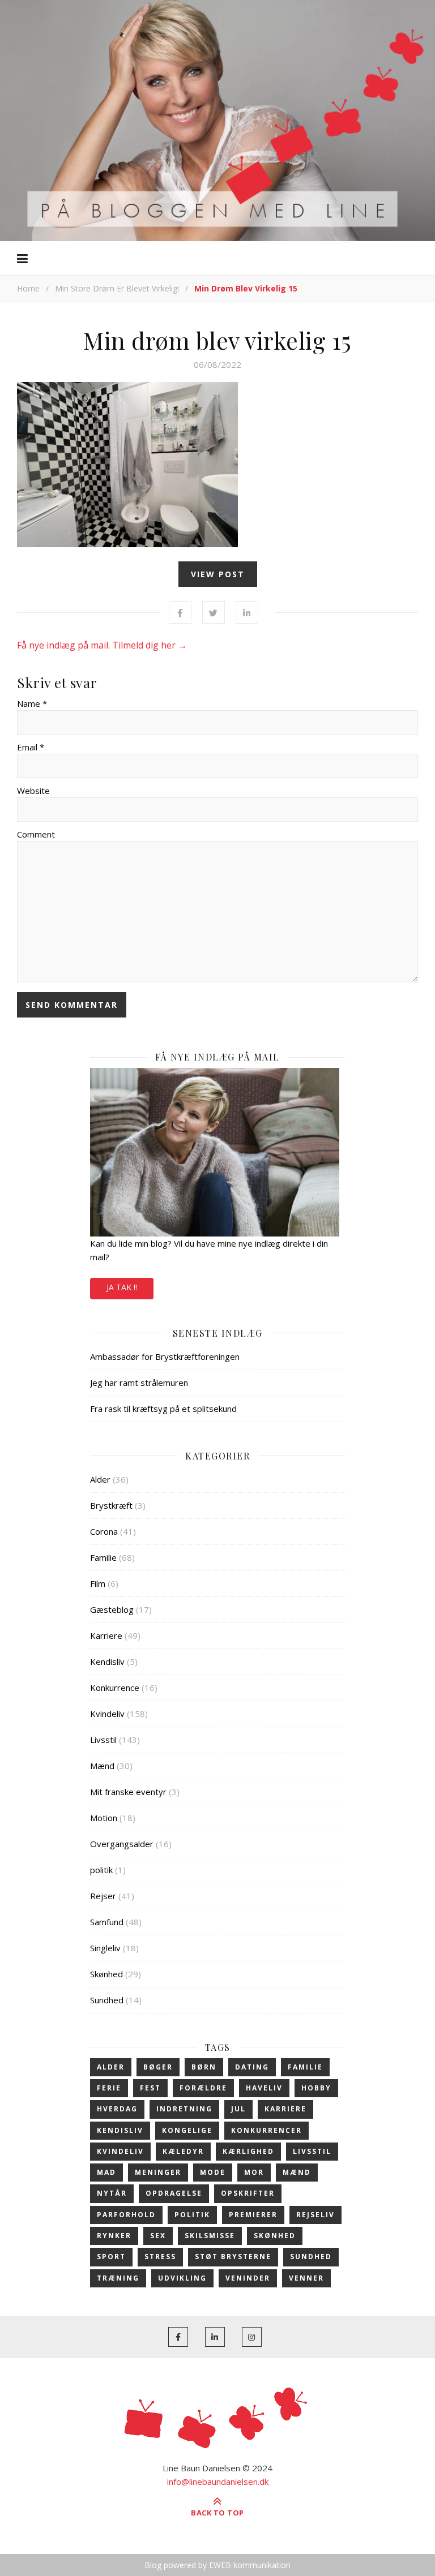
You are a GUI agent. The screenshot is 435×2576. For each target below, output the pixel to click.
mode (213, 2172)
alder (111, 2067)
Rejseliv (315, 2215)
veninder (248, 2278)
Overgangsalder (122, 1844)
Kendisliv (107, 1661)
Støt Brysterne (233, 2257)
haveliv (264, 2088)
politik (101, 1870)
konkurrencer (266, 2130)
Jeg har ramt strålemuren (139, 1383)
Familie (103, 1557)
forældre (203, 2088)
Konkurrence (115, 1688)
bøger (158, 2067)
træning (118, 2278)
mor (254, 2172)
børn (204, 2067)
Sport (111, 2257)
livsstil (312, 2151)
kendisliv (120, 2130)
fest (150, 2088)
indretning (184, 2109)
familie (305, 2067)
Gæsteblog (112, 1609)
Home (28, 288)
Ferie (109, 2088)
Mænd (102, 1766)
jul (238, 2109)
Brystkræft (111, 1505)
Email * (31, 747)
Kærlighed (248, 2151)
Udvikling (182, 2278)
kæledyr (183, 2151)
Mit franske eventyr (128, 1792)
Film (98, 1583)
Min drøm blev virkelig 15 (217, 340)
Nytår (112, 2193)
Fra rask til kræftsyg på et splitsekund (163, 1409)
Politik (192, 2215)
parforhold (126, 2215)
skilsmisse (210, 2236)
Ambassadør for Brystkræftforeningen (165, 1356)
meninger (158, 2172)
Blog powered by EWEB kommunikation (217, 2565)
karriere (285, 2109)
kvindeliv (120, 2151)
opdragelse (174, 2193)
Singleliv (105, 1948)
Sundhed (107, 2000)
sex (158, 2236)
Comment (36, 834)
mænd (297, 2172)
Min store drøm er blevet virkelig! (117, 288)
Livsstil (103, 1740)
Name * (32, 703)
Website (33, 791)
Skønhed (106, 1974)
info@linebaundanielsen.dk (218, 2481)
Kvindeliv (107, 1714)
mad (106, 2172)
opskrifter (248, 2193)
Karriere (106, 1635)
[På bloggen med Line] (217, 119)
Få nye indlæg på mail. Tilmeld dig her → (102, 645)
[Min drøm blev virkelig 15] (217, 465)
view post (218, 574)
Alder (100, 1479)
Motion (104, 1818)
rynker (114, 2236)
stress (160, 2257)
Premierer (253, 2215)
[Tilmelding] (217, 1152)
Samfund (107, 1922)
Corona (104, 1531)
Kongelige (187, 2130)
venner (306, 2278)
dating (252, 2067)
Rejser (103, 1896)
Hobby (316, 2088)
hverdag (117, 2109)
